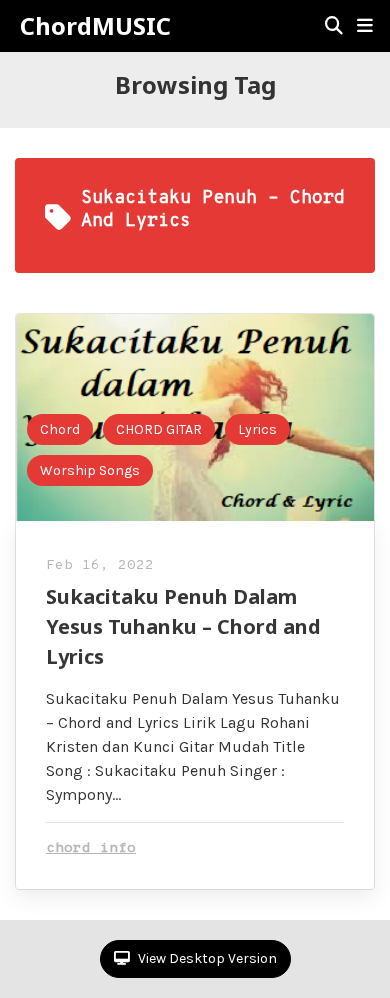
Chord (60, 429)
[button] (365, 26)
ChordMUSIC (95, 26)
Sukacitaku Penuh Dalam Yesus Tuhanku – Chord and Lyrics (183, 626)
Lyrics (257, 429)
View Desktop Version (206, 958)
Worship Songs (90, 470)
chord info (91, 848)
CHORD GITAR (159, 429)
